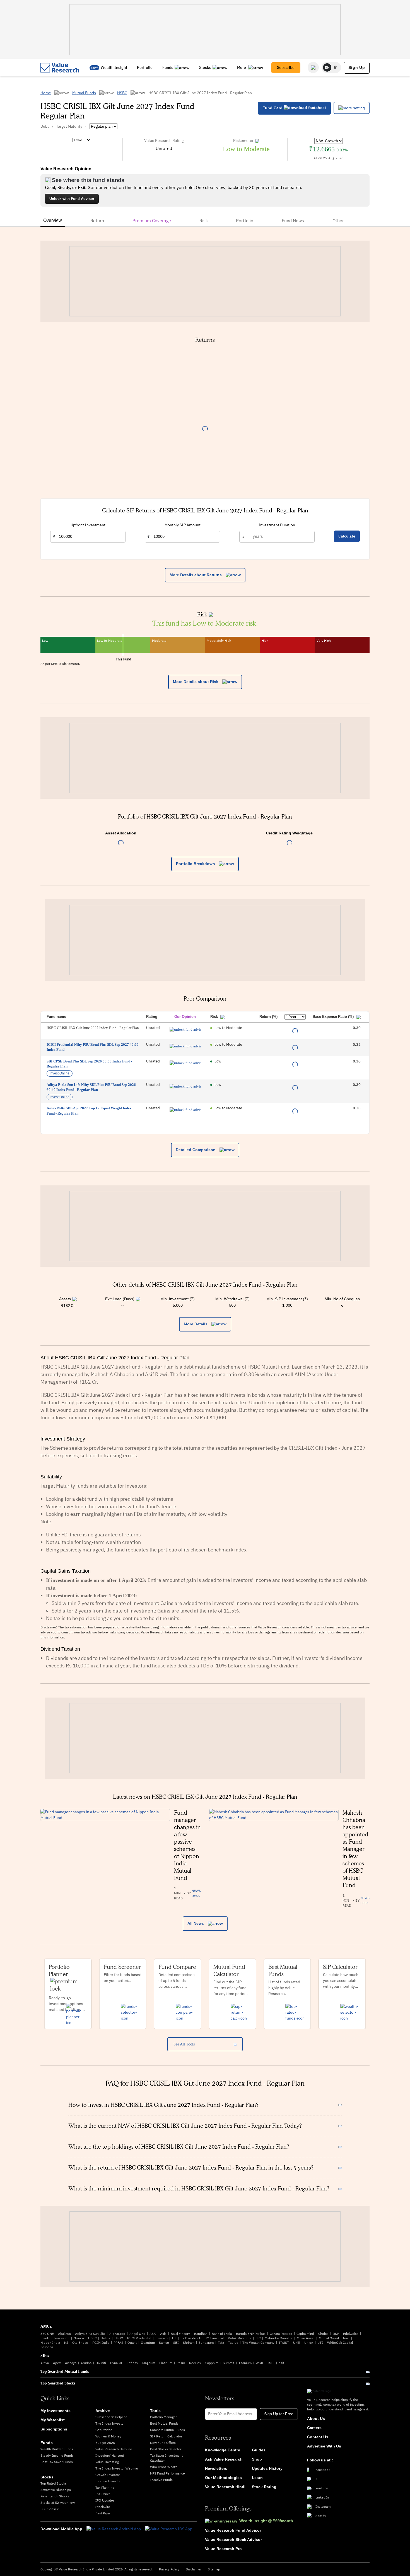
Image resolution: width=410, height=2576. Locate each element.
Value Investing (107, 2462)
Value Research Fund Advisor (233, 2530)
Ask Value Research (224, 2459)
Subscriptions (54, 2429)
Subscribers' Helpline (111, 2417)
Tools (155, 2411)
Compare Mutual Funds (167, 2430)
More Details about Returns (196, 575)
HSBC (122, 93)
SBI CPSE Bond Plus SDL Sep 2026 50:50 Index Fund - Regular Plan (89, 1064)
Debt (45, 126)
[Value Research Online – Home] (60, 68)
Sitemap (214, 2569)
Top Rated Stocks (54, 2483)
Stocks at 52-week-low (58, 2503)
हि (336, 67)
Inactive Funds (161, 2480)
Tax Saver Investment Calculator (166, 2458)
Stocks (205, 67)
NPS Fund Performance (167, 2473)
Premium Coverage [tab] (152, 221)
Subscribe (286, 67)
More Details (196, 1324)
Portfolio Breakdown (196, 864)
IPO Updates (105, 2500)
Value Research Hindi (225, 2487)
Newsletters (216, 2468)
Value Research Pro (223, 2549)
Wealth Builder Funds (57, 2449)
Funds (168, 67)
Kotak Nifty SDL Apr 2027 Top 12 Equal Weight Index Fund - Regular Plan (89, 1111)
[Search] (313, 67)
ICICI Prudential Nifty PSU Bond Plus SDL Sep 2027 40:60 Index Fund (93, 1047)
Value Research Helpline (114, 2449)
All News (196, 1923)
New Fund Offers (163, 2443)
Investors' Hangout (110, 2455)
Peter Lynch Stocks (55, 2496)
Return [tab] (97, 221)
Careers (314, 2428)
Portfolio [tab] (245, 221)
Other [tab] (338, 221)
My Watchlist (53, 2420)
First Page (103, 2513)
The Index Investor (110, 2423)
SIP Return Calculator (166, 2436)
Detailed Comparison (196, 1150)
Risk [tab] (204, 221)
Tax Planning (105, 2487)
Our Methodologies (223, 2478)
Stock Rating (264, 2487)
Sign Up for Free (279, 2414)
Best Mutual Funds (164, 2423)
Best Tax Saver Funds (57, 2462)
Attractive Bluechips (56, 2490)
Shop (257, 2459)
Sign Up (357, 67)
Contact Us (318, 2437)
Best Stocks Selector (166, 2449)
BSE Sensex (50, 2509)
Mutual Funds (84, 93)
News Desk (196, 1893)
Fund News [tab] (293, 221)
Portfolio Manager (163, 2417)
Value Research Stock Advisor (233, 2539)
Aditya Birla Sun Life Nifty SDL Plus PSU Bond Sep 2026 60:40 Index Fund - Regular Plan (91, 1087)
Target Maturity (69, 126)
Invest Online (60, 1073)
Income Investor (108, 2481)
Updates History (267, 2468)
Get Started (104, 2430)
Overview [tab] (53, 220)
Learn (257, 2478)
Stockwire (103, 2507)
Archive (103, 2411)
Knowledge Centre (223, 2450)
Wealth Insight (114, 67)
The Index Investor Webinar (117, 2468)
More (242, 67)
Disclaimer (194, 2569)
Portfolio (145, 67)
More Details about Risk (196, 682)
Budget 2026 (105, 2443)
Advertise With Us (324, 2446)
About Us (316, 2418)
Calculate (347, 536)
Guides (259, 2450)
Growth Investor (108, 2475)
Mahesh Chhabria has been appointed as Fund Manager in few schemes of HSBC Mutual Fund (355, 1849)
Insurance (103, 2494)
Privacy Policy (169, 2569)
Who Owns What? (163, 2467)
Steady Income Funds (57, 2455)
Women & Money (108, 2436)
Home (46, 93)
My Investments (56, 2411)
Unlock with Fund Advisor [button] (72, 199)
